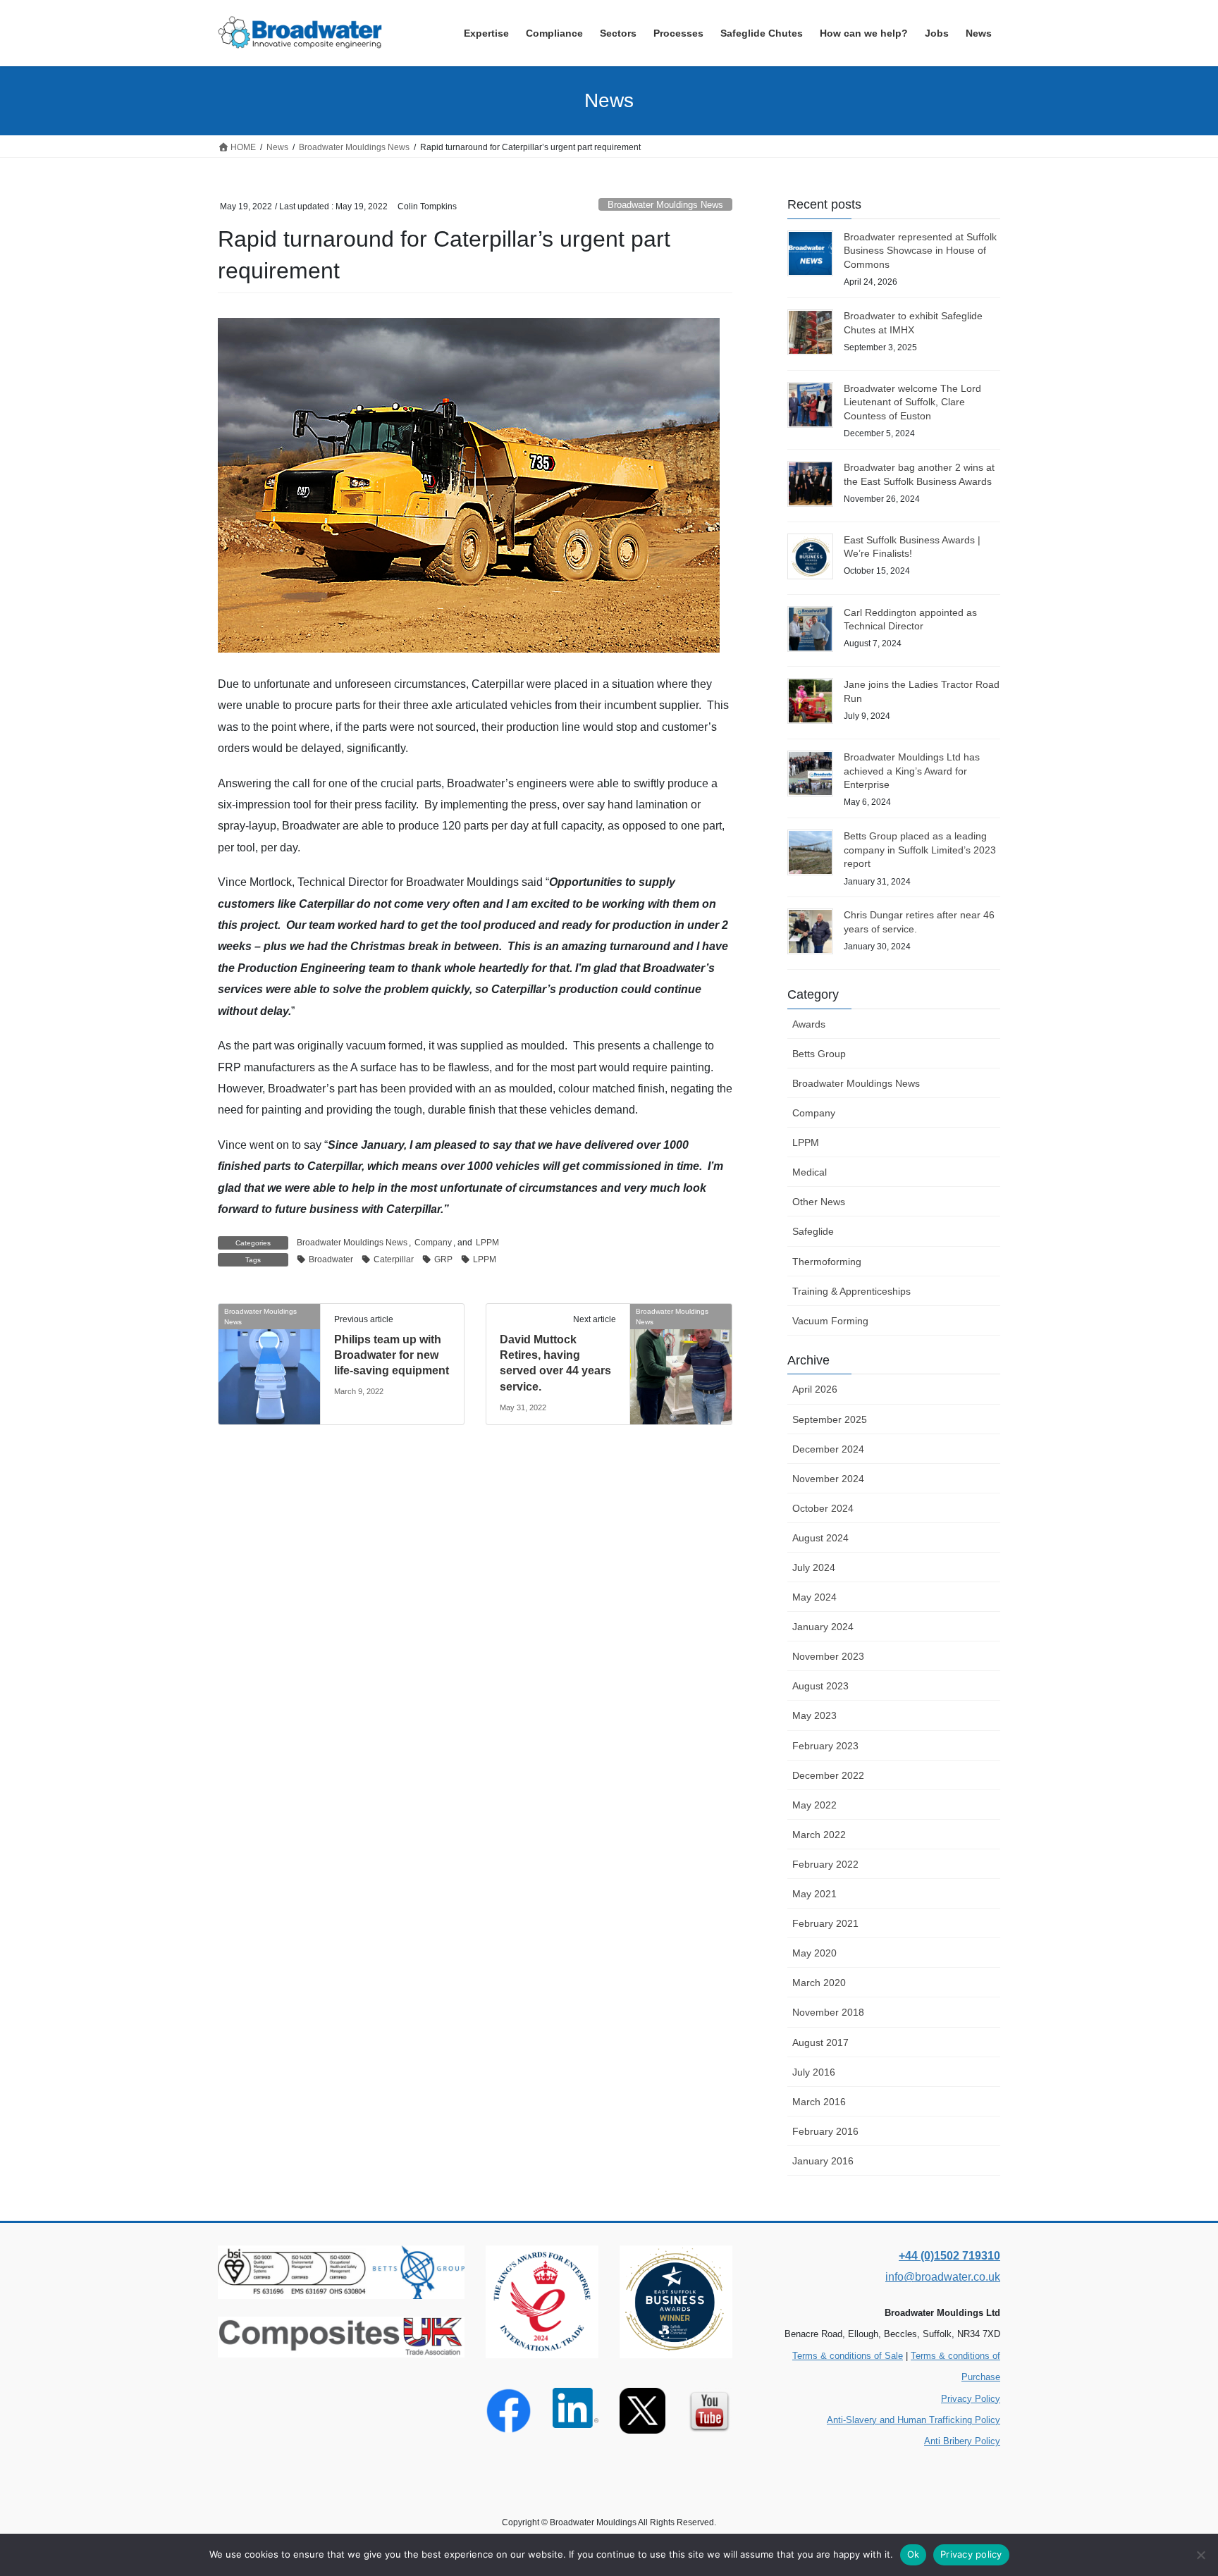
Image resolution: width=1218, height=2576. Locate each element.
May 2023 (814, 1715)
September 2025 (830, 1419)
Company (433, 1243)
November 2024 (828, 1479)
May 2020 (814, 1953)
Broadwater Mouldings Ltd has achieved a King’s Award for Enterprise (912, 771)
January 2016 (823, 2161)
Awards (809, 1024)
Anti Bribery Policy (962, 2441)
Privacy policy (971, 2554)
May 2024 (814, 1597)
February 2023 (825, 1746)
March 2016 (819, 2102)
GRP (443, 1259)
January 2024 (823, 1627)
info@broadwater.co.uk (943, 2277)
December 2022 (828, 1775)
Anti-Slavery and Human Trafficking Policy (914, 2420)
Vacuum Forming (830, 1321)
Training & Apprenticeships (851, 1291)
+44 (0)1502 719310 (949, 2256)
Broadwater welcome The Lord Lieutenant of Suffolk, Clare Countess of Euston (912, 402)
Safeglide (813, 1231)
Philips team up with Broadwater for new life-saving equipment (392, 1355)
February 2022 (825, 1864)
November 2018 (828, 2012)
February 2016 (825, 2131)
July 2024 (814, 1567)
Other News (819, 1202)
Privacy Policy (971, 2399)
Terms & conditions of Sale (848, 2356)
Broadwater (331, 1259)
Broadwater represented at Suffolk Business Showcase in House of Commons (920, 251)
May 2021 (814, 1894)
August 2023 (820, 1686)
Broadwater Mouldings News (665, 205)
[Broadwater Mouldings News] (269, 1356)
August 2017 (820, 2042)
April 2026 (815, 1389)
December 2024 (828, 1449)
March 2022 (819, 1835)
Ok (914, 2554)
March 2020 (819, 1983)
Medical (810, 1172)
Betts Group (819, 1054)
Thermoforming (827, 1262)
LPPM (487, 1243)
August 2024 (820, 1538)
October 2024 (823, 1508)
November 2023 (828, 1656)
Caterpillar (394, 1259)
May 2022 (814, 1805)
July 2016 (814, 2072)
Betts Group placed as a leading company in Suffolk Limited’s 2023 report (920, 850)
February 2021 (825, 1923)
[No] (1200, 2555)
